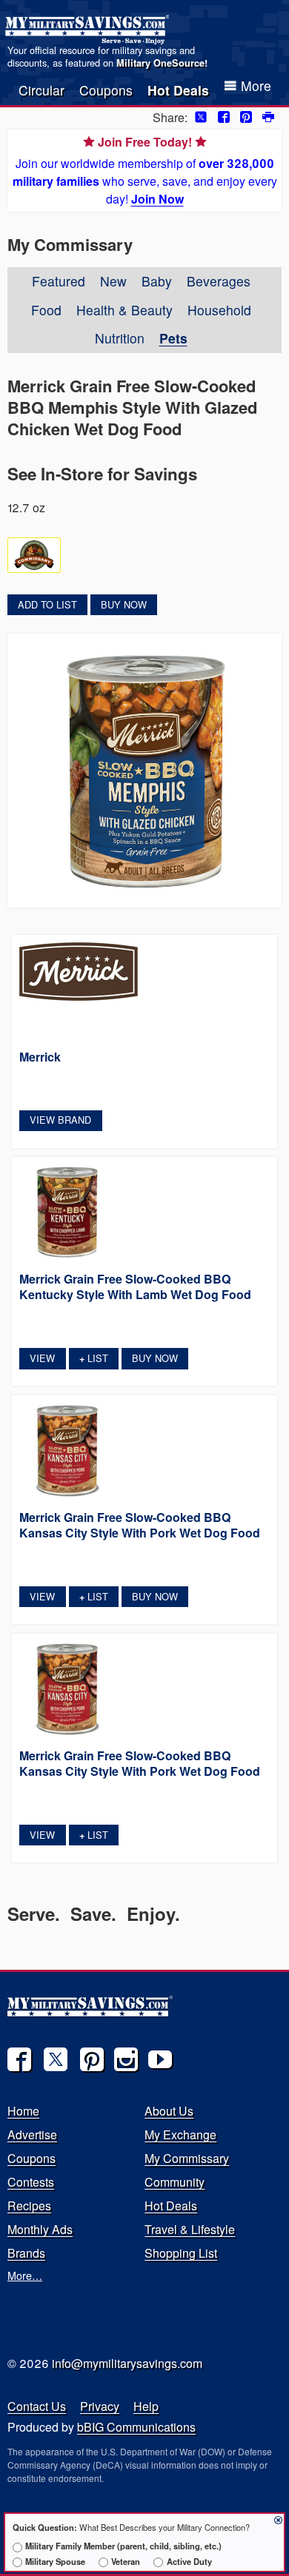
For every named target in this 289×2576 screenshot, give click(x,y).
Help (146, 2406)
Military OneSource (160, 63)
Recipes (29, 2206)
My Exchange (180, 2134)
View (42, 1358)
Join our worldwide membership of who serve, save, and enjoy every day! (145, 170)
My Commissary (187, 2158)
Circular (41, 90)
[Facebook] (19, 2059)
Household (219, 310)
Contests (31, 2182)
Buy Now (124, 604)
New (113, 281)
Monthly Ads (40, 2229)
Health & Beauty (124, 310)
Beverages (219, 281)
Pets (173, 338)
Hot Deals (178, 90)
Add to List (47, 604)
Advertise (32, 2134)
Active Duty (189, 2561)
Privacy (100, 2406)
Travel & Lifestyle (190, 2229)
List (94, 1358)
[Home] (89, 30)
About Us (169, 2111)
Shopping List (181, 2253)
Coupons (106, 90)
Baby (157, 281)
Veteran (126, 2561)
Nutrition (120, 338)
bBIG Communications (136, 2427)
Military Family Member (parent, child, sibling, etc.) (123, 2546)
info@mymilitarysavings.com (127, 2363)
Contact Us (37, 2406)
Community (175, 2182)
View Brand (60, 1120)
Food (46, 310)
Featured (59, 281)
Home (23, 2111)
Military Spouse (55, 2561)
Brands (26, 2253)
